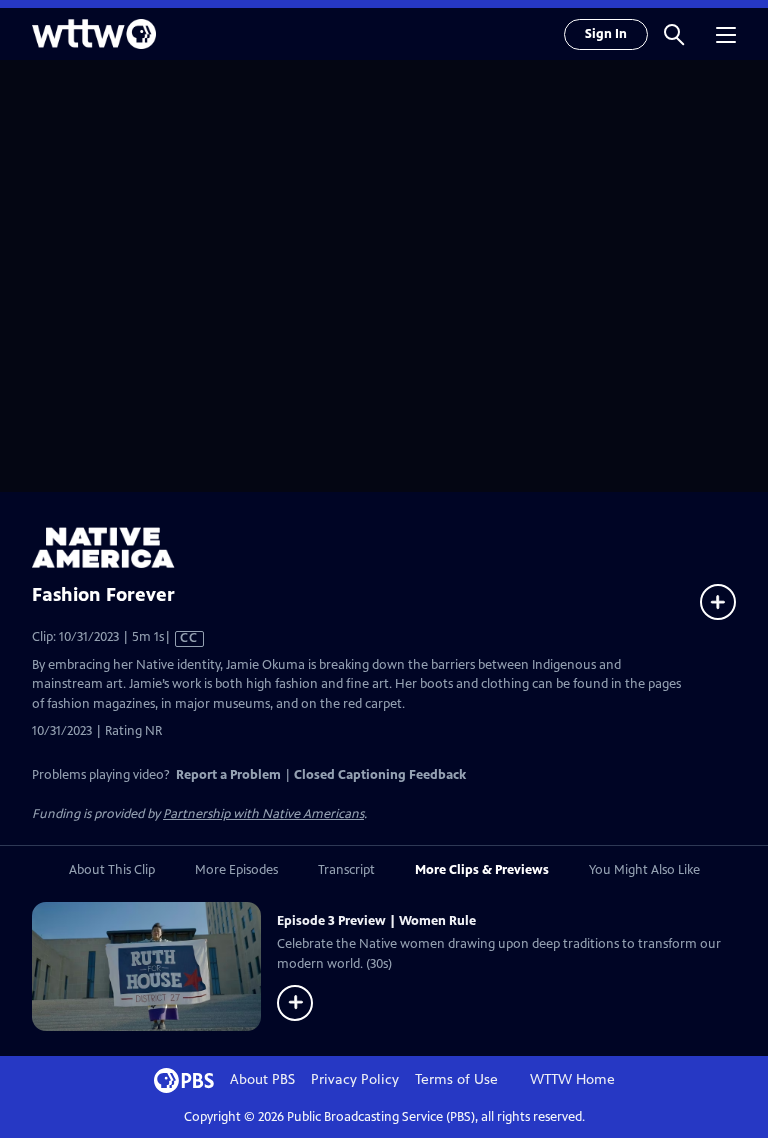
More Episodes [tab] (236, 870)
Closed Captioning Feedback (380, 775)
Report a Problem (228, 775)
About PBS (262, 1079)
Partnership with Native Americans (263, 814)
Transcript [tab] (346, 870)
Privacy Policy (355, 1079)
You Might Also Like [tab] (644, 870)
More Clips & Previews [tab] (482, 870)
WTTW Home (572, 1079)
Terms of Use (456, 1079)
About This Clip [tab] (112, 870)
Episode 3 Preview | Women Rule (376, 921)
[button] (674, 34)
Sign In (606, 34)
